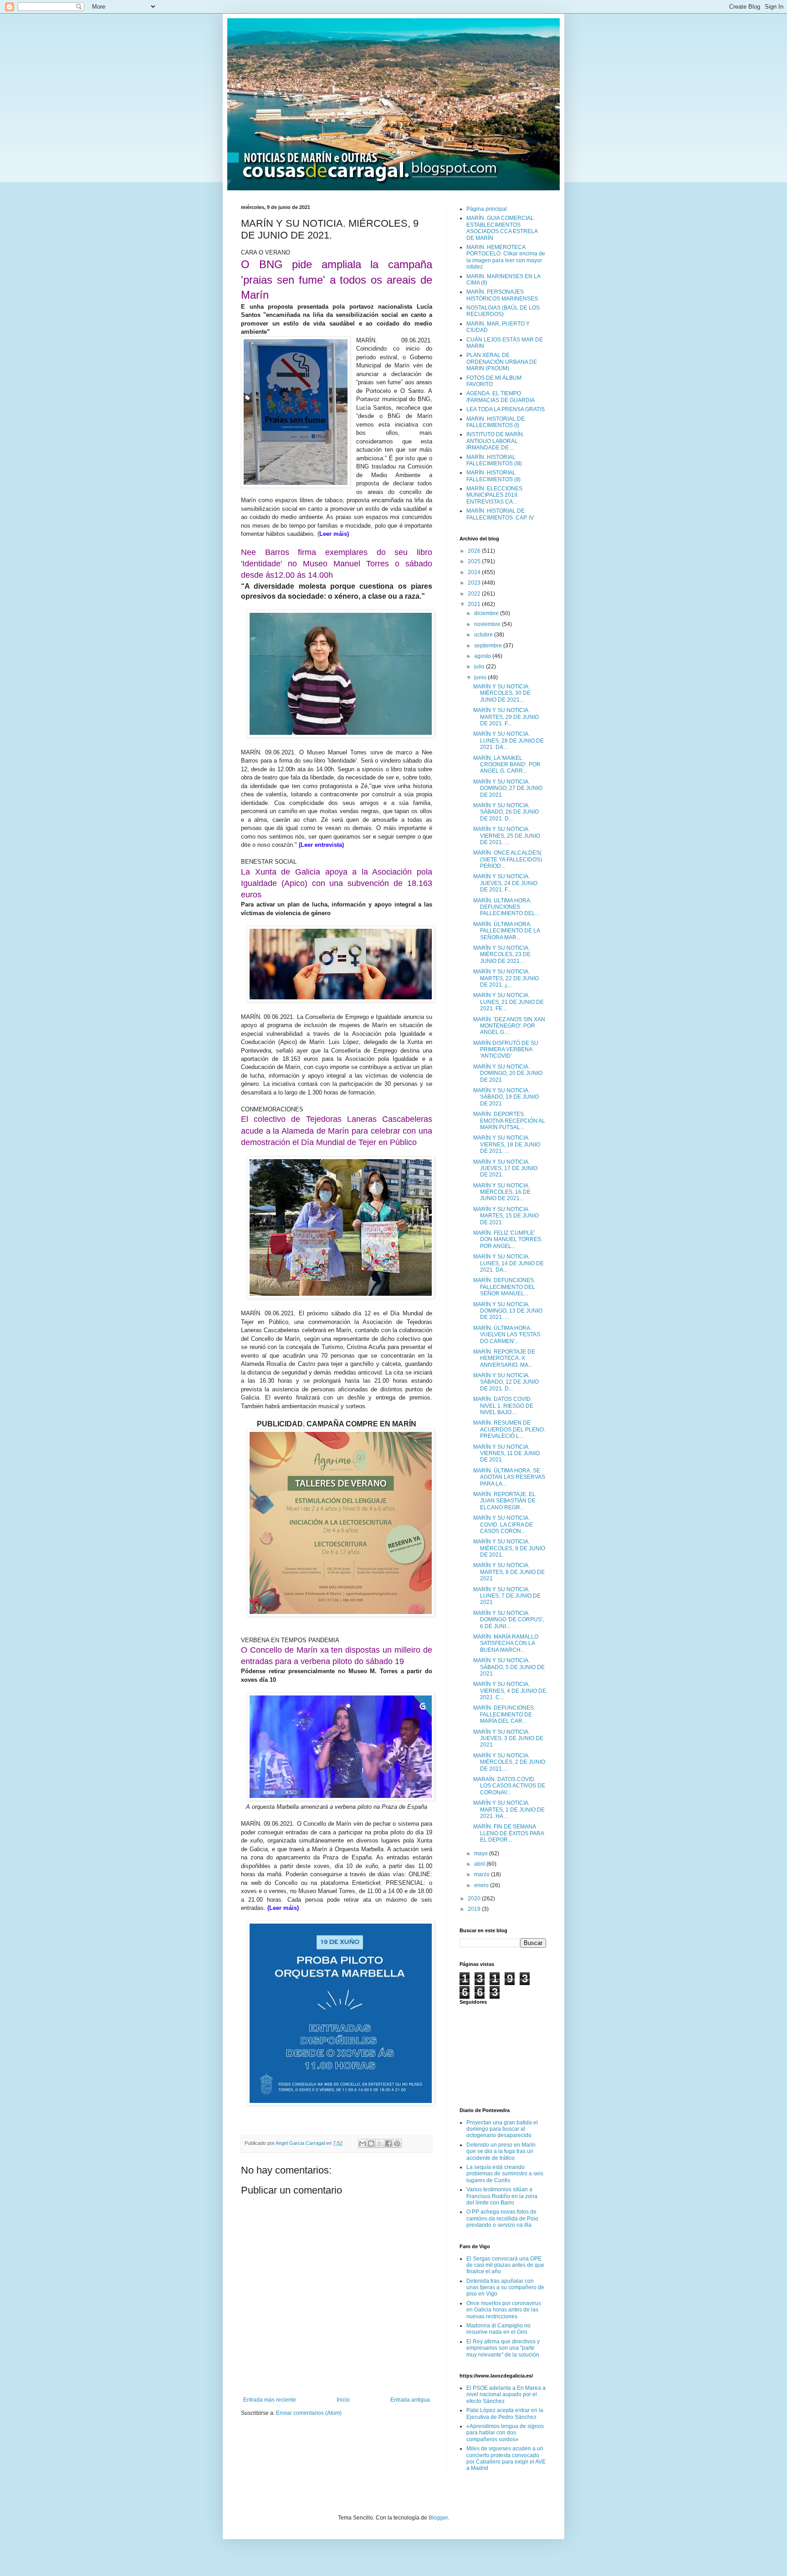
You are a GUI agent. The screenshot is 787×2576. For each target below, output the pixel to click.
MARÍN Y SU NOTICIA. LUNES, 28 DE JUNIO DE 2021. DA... (508, 741)
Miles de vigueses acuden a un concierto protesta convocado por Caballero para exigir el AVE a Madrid (506, 2458)
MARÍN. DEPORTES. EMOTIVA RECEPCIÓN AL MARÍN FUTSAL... (509, 1121)
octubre (484, 635)
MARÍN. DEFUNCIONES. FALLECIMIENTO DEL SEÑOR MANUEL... (504, 1287)
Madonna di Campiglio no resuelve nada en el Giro (498, 2329)
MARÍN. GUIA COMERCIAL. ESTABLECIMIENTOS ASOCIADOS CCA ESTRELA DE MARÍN (502, 228)
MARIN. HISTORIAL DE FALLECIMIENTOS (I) (496, 422)
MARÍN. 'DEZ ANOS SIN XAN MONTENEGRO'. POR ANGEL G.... (509, 1026)
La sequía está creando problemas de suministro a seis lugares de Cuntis (505, 2174)
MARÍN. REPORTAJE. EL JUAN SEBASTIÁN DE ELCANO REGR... (504, 1501)
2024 (475, 572)
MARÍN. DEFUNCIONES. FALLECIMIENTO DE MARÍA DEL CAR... (504, 1714)
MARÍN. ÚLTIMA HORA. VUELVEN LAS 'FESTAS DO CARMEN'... (507, 1335)
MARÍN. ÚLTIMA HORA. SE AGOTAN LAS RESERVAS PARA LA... (509, 1477)
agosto (483, 656)
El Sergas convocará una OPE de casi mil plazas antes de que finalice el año (505, 2265)
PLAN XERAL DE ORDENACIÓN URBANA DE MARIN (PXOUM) (502, 362)
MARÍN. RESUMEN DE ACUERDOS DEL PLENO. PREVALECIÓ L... (509, 1429)
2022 (475, 594)
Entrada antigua (410, 2400)
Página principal (487, 209)
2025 (475, 561)
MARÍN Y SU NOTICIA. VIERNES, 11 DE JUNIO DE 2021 (506, 1453)
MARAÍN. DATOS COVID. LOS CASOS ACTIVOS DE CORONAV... (509, 1786)
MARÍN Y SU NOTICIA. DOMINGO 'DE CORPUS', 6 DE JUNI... (508, 1620)
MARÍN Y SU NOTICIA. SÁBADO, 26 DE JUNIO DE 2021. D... (506, 812)
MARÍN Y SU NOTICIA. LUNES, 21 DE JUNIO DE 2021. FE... (508, 1002)
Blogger (438, 2518)
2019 (475, 1909)
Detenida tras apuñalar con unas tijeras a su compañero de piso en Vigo (505, 2288)
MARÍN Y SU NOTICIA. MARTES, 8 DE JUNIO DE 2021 (509, 1572)
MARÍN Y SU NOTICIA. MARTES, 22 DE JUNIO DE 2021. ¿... (506, 978)
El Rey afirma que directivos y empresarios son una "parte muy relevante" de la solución (503, 2348)
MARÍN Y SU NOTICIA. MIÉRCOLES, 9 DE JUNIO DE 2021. (509, 1548)
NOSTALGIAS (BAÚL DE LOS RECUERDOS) (503, 311)
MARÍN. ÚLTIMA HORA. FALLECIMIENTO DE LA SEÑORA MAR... (506, 931)
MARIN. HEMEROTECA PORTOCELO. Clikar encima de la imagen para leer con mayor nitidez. (506, 257)
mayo (482, 1853)
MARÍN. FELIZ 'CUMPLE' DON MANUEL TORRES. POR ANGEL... (508, 1240)
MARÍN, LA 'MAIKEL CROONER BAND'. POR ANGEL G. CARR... (507, 765)
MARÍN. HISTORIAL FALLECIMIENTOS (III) (494, 460)
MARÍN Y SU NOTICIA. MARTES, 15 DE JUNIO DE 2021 (506, 1216)
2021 (475, 604)
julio (480, 667)
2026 (475, 551)
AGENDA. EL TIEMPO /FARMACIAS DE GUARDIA (501, 397)
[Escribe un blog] (371, 2143)
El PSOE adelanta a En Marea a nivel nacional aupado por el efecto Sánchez (506, 2395)
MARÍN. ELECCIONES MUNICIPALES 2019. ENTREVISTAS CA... (494, 495)
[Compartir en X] (380, 2143)
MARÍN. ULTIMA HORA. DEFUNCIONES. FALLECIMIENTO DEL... (506, 907)
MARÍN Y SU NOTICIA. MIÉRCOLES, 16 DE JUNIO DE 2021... (502, 1192)
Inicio (343, 2400)
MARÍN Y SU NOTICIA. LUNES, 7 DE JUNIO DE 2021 (507, 1596)
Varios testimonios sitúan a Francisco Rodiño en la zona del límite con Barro (502, 2196)
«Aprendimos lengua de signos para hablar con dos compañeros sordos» (505, 2433)
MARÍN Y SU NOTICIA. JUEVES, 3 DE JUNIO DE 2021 (508, 1739)
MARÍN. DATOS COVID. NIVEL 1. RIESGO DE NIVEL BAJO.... (503, 1406)
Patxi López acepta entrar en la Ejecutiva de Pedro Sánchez (505, 2413)
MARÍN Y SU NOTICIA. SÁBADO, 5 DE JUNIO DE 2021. (509, 1667)
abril (480, 1864)
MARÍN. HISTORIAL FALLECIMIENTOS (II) (493, 476)
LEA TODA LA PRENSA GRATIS (506, 409)
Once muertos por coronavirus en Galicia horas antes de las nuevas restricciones (504, 2310)
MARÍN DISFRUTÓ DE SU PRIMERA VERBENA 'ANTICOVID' (506, 1050)
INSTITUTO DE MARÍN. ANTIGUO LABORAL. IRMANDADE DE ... (495, 441)
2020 (475, 1899)
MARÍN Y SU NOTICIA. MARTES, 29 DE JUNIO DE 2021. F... (506, 717)
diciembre (487, 613)
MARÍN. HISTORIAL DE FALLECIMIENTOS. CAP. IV (500, 514)
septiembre (489, 646)
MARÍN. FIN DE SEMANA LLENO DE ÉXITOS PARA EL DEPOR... (508, 1833)
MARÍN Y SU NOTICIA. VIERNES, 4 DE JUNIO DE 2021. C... (510, 1691)
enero (482, 1885)
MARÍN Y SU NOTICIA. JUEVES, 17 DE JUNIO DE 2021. (505, 1168)
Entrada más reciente (270, 2400)
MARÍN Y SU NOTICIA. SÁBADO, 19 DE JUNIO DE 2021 (506, 1097)
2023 (475, 583)
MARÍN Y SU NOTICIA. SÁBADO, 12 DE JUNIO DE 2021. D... (506, 1382)
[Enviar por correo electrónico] (363, 2143)
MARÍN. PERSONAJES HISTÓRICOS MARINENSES (502, 295)
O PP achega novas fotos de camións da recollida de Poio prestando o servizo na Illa (502, 2218)
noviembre (488, 624)
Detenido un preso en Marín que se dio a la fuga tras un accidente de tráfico (501, 2151)
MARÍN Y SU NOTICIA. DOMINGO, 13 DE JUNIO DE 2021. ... (508, 1311)
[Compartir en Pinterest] (397, 2143)
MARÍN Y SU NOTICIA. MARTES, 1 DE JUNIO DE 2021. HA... (509, 1810)
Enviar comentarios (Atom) (309, 2413)
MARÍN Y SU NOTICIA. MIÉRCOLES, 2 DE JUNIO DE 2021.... (509, 1762)
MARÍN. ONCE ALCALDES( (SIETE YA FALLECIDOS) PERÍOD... (508, 859)
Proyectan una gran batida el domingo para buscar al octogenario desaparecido (502, 2129)
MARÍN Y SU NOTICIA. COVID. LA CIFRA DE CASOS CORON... (503, 1525)
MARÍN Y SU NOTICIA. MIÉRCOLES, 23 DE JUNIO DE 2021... (502, 955)
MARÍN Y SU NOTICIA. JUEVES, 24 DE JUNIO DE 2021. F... (505, 883)
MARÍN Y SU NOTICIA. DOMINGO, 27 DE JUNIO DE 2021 (508, 788)
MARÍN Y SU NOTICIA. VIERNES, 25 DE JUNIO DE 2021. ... (507, 836)
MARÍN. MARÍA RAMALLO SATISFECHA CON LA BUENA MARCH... (506, 1643)
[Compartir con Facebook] (388, 2143)
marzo (483, 1874)
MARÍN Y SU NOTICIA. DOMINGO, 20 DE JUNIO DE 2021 (508, 1073)
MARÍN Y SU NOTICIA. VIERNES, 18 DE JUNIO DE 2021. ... (507, 1144)
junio (481, 677)
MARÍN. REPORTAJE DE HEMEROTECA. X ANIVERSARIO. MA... (504, 1358)
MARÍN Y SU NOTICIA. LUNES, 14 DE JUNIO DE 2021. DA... (508, 1263)
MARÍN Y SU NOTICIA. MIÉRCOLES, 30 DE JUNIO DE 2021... (502, 693)
